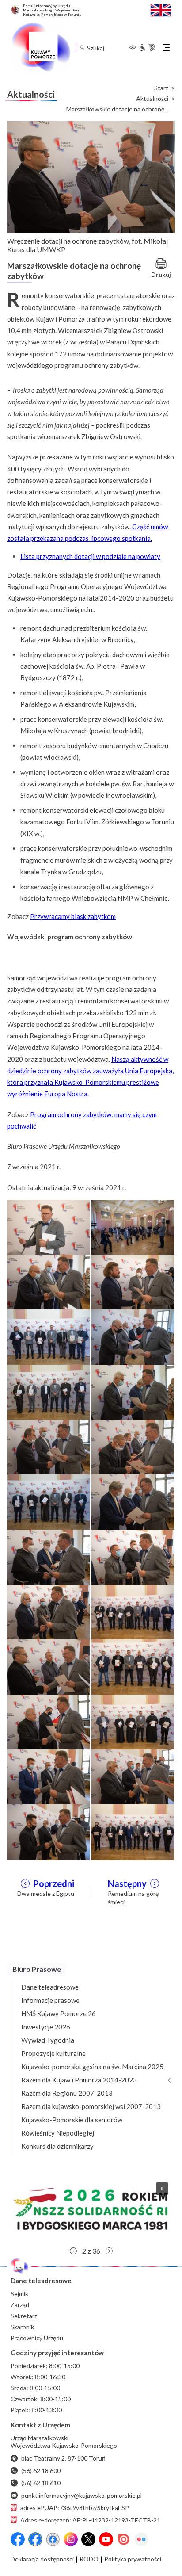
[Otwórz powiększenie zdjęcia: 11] (49, 1501)
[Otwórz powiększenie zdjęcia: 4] (133, 1282)
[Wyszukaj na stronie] (82, 48)
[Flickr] (141, 2539)
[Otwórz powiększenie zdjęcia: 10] (133, 1447)
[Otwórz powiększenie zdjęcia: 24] (133, 1831)
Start (161, 88)
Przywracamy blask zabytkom (73, 916)
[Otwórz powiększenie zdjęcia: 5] (49, 1336)
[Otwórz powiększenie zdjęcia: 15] (49, 1611)
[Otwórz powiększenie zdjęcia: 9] (49, 1447)
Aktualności (152, 99)
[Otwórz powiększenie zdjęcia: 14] (133, 1557)
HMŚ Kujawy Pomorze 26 (59, 2013)
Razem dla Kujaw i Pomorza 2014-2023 (79, 2080)
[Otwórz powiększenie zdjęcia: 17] (49, 1666)
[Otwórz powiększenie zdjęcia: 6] (133, 1336)
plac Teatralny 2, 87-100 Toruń (63, 2458)
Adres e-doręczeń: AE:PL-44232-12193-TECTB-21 (90, 2520)
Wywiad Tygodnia (48, 2040)
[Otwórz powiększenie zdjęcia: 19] (49, 1722)
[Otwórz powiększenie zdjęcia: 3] (49, 1282)
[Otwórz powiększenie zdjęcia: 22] (133, 1776)
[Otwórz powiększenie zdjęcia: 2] (133, 1227)
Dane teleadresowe (50, 1987)
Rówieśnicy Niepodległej (58, 2133)
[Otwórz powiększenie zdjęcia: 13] (49, 1557)
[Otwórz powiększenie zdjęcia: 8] (133, 1392)
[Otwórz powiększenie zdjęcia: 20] (133, 1722)
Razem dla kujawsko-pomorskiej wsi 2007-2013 (91, 2106)
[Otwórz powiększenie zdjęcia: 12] (133, 1501)
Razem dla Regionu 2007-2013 (67, 2093)
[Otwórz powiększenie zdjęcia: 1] (49, 1227)
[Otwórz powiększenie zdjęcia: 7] (49, 1392)
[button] (91, 2209)
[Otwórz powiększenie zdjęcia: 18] (133, 1666)
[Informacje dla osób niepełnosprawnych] (147, 47)
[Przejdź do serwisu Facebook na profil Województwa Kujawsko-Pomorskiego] (18, 2539)
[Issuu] (124, 2539)
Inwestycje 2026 (46, 2027)
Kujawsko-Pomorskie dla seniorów (72, 2120)
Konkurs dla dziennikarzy (57, 2146)
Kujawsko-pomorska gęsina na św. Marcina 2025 (92, 2067)
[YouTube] (106, 2539)
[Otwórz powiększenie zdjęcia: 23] (49, 1831)
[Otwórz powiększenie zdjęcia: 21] (49, 1776)
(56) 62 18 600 (41, 2471)
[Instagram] (71, 2539)
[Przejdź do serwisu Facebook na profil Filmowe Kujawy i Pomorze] (53, 2539)
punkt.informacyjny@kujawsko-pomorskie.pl (82, 2495)
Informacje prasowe (50, 2000)
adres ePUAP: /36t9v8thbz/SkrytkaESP (75, 2508)
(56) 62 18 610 (41, 2483)
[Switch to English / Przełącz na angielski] (161, 9)
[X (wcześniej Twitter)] (88, 2539)
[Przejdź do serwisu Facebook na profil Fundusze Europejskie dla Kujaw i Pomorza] (35, 2539)
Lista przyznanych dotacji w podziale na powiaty (90, 556)
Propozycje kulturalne (53, 2053)
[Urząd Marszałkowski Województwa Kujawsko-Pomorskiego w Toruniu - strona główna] (41, 47)
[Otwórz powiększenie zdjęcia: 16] (133, 1611)
